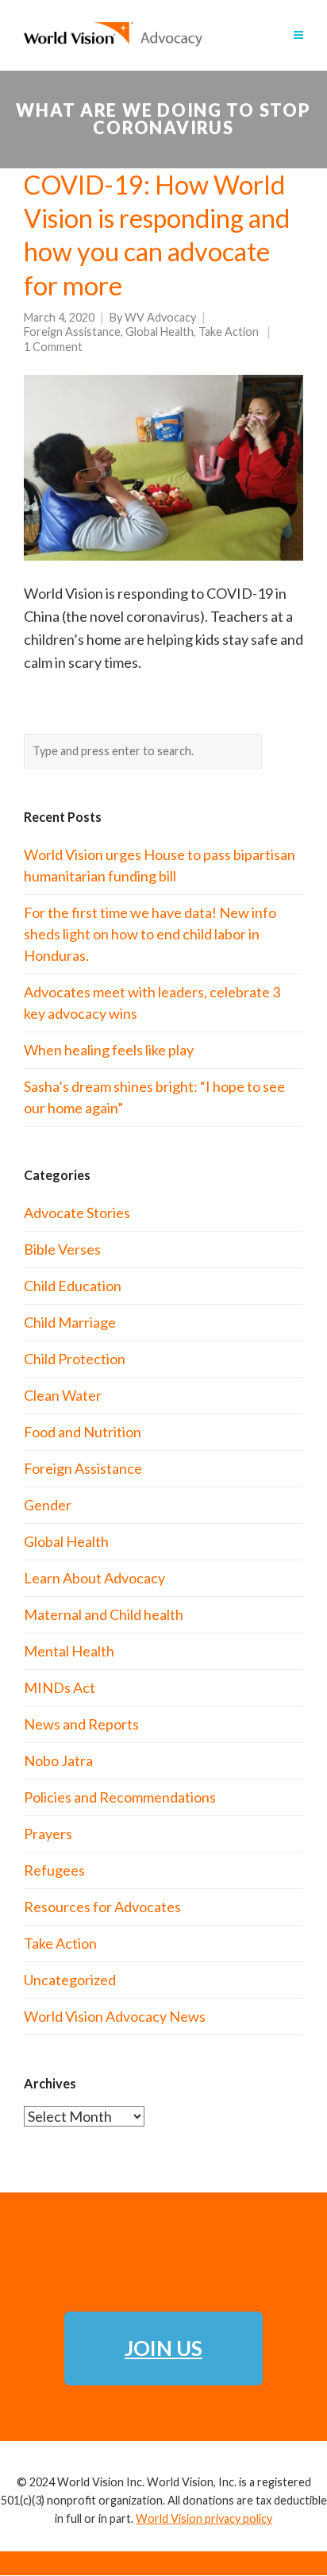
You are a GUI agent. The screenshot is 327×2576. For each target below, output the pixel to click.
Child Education (73, 1286)
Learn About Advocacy (94, 1578)
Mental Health (69, 1651)
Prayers (48, 1834)
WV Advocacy (160, 317)
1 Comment (53, 347)
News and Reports (81, 1724)
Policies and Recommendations (120, 1797)
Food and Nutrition (83, 1432)
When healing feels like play (109, 1050)
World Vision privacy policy (204, 2518)
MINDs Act (60, 1687)
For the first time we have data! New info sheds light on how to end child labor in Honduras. (150, 934)
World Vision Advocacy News (115, 2016)
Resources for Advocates (102, 1907)
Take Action (229, 332)
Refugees (54, 1870)
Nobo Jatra (58, 1760)
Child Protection (75, 1359)
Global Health (160, 332)
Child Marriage (70, 1322)
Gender (48, 1505)
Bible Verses (62, 1249)
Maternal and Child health (104, 1614)
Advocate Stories (77, 1213)
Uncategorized (70, 1980)
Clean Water (63, 1395)
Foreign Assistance (72, 332)
